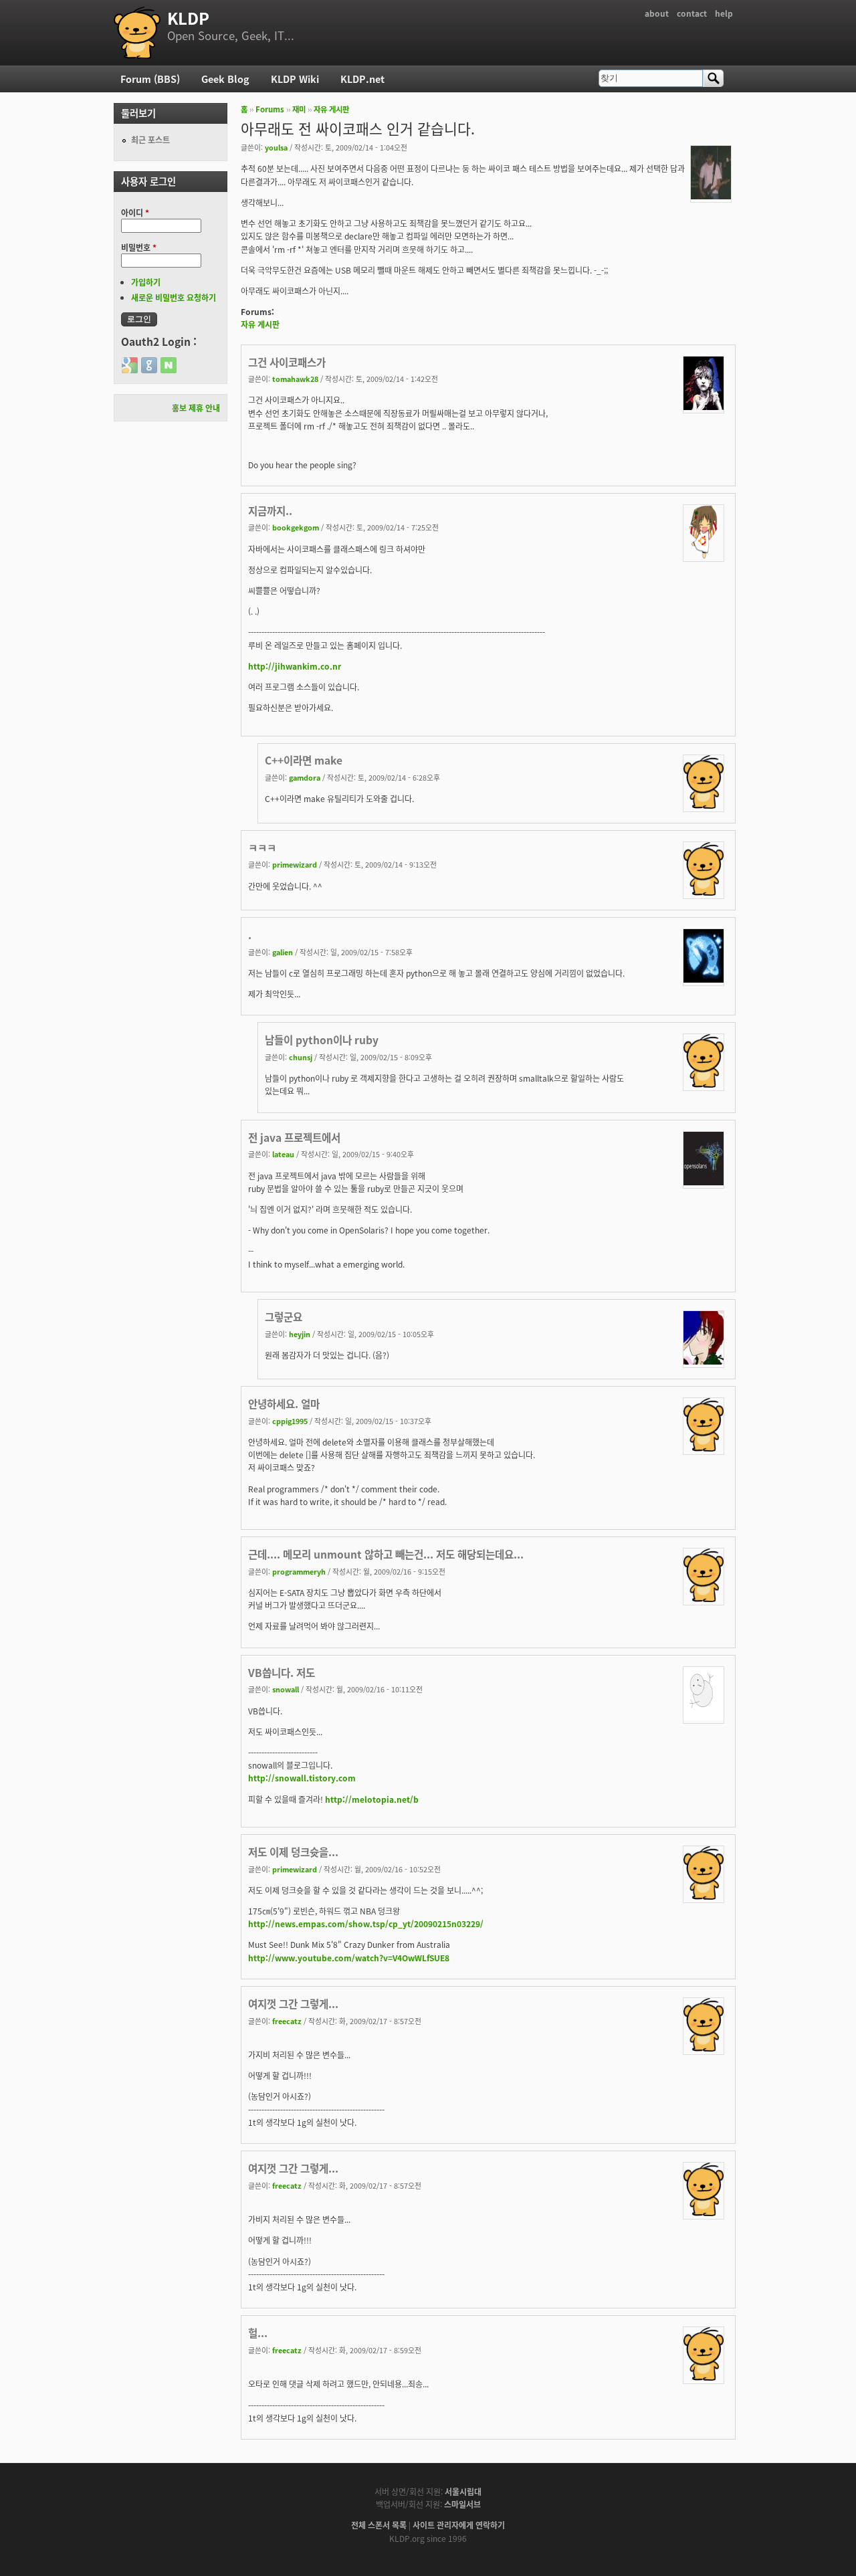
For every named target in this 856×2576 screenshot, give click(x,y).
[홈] (137, 33)
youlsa (276, 147)
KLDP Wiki (295, 79)
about (657, 13)
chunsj (301, 1057)
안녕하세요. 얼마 (284, 1403)
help (724, 13)
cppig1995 (290, 1421)
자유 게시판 (331, 109)
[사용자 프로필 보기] (711, 196)
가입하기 (146, 282)
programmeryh (299, 1571)
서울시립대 (463, 2491)
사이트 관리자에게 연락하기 (459, 2525)
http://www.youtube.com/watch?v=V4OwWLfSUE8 (349, 1958)
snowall (286, 1689)
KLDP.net (362, 79)
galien (283, 952)
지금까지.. (270, 510)
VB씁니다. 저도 (282, 1672)
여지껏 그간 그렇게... (293, 2003)
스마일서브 (462, 2504)
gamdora (305, 777)
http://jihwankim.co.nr (295, 666)
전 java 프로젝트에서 (294, 1137)
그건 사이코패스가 (287, 362)
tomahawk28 (295, 379)
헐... (258, 2333)
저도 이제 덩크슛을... (293, 1852)
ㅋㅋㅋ (262, 848)
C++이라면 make (304, 760)
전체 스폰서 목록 (379, 2525)
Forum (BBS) (150, 79)
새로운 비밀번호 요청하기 (174, 297)
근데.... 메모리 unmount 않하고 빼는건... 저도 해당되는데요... (386, 1554)
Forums (270, 109)
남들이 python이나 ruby (322, 1039)
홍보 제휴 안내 (196, 408)
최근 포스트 (150, 139)
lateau (283, 1154)
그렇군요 (284, 1316)
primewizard (295, 864)
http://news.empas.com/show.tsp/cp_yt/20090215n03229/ (366, 1923)
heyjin (300, 1334)
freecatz (287, 2021)
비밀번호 (139, 247)
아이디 (135, 212)
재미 (299, 109)
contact (692, 13)
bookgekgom (296, 527)
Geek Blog (225, 79)
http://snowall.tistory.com (302, 1778)
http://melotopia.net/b (372, 1799)
